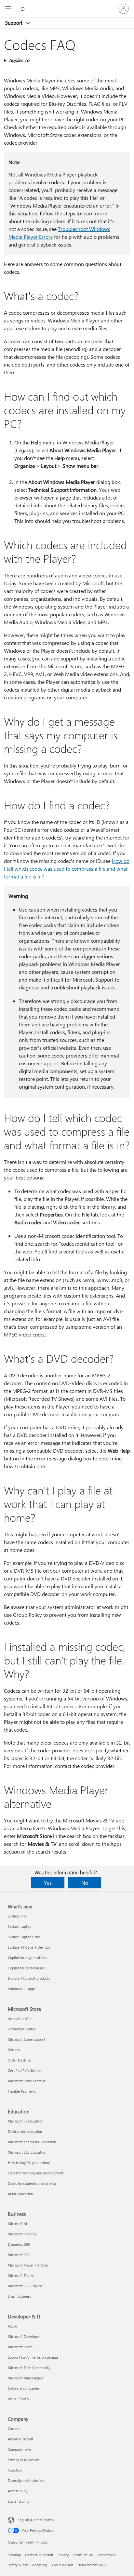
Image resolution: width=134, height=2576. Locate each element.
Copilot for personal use (27, 1968)
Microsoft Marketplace (26, 2378)
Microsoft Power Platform (28, 2265)
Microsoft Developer (24, 2336)
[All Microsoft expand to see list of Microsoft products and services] (8, 9)
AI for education (20, 2194)
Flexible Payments (22, 2091)
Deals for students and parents (32, 2183)
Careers (14, 2429)
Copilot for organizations (27, 1958)
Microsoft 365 (19, 2255)
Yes (48, 1883)
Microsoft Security (22, 2234)
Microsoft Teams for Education (32, 2142)
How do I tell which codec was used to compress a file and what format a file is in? (67, 869)
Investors (15, 2470)
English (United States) (36, 2520)
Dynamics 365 (19, 2244)
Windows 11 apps (22, 1989)
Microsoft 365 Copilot (25, 2286)
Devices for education (25, 2131)
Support (14, 23)
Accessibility (18, 2491)
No (85, 1883)
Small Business (20, 2296)
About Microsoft (20, 2439)
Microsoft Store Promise (27, 2081)
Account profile (20, 2019)
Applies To (19, 60)
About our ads (62, 2565)
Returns (14, 2050)
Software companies (24, 2388)
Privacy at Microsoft (23, 2460)
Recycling (40, 2565)
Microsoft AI (17, 2224)
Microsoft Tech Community (29, 2368)
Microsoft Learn (20, 2347)
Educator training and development (36, 2173)
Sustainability (19, 2501)
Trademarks (107, 2555)
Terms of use (83, 2555)
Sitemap (14, 2555)
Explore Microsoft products (29, 1978)
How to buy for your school (29, 2163)
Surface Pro (17, 1916)
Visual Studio (18, 2399)
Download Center (22, 2029)
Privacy (63, 2555)
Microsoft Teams (21, 2275)
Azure (12, 2326)
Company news (20, 2449)
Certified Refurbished (25, 2070)
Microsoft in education (26, 2121)
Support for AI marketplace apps (33, 2357)
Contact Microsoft (39, 2555)
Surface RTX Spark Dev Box (29, 1947)
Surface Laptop (20, 1926)
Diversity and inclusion (26, 2480)
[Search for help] (23, 8)
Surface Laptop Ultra (24, 1937)
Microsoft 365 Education (27, 2152)
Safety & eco (18, 2565)
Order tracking (19, 2060)
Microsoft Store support (27, 2039)
